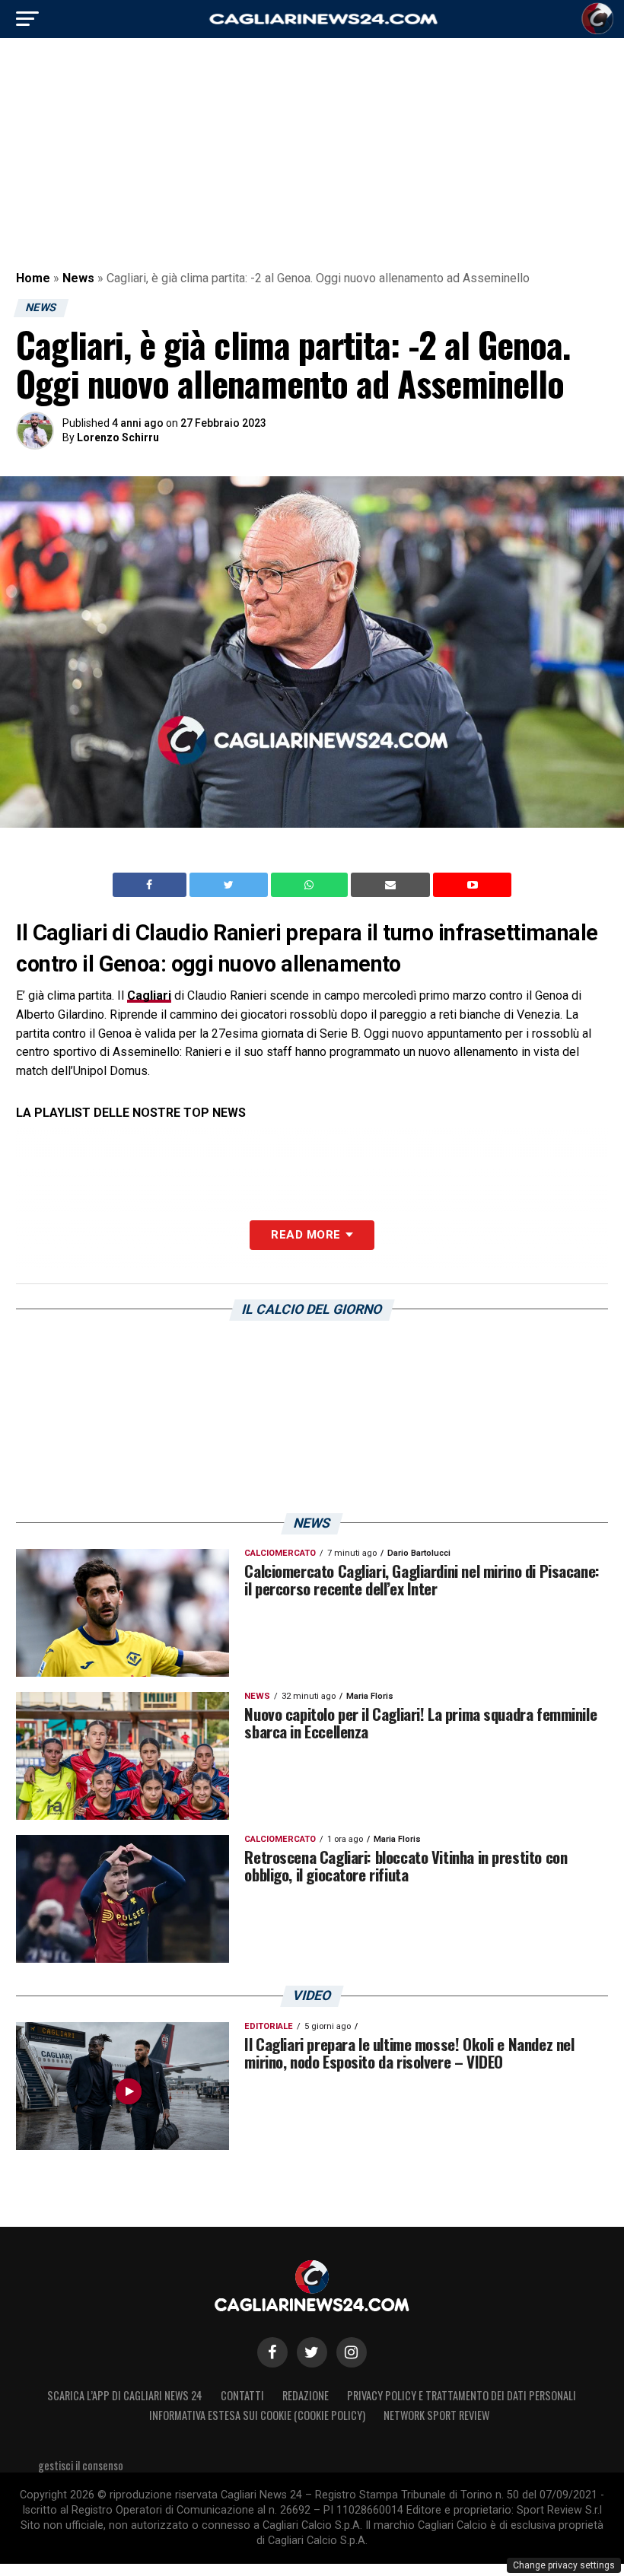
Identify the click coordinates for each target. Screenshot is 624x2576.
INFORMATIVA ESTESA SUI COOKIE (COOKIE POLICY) (257, 2415)
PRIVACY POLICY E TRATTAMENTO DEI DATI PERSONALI (462, 2395)
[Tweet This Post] (230, 885)
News (78, 278)
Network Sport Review (436, 2415)
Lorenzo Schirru (118, 437)
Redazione (306, 2395)
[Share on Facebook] (151, 885)
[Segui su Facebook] (272, 2352)
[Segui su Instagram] (352, 2352)
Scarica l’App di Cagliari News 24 (125, 2395)
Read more (306, 1235)
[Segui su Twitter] (312, 2352)
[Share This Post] (311, 885)
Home (33, 278)
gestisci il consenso (81, 2465)
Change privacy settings (564, 2565)
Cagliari (149, 995)
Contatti (242, 2395)
